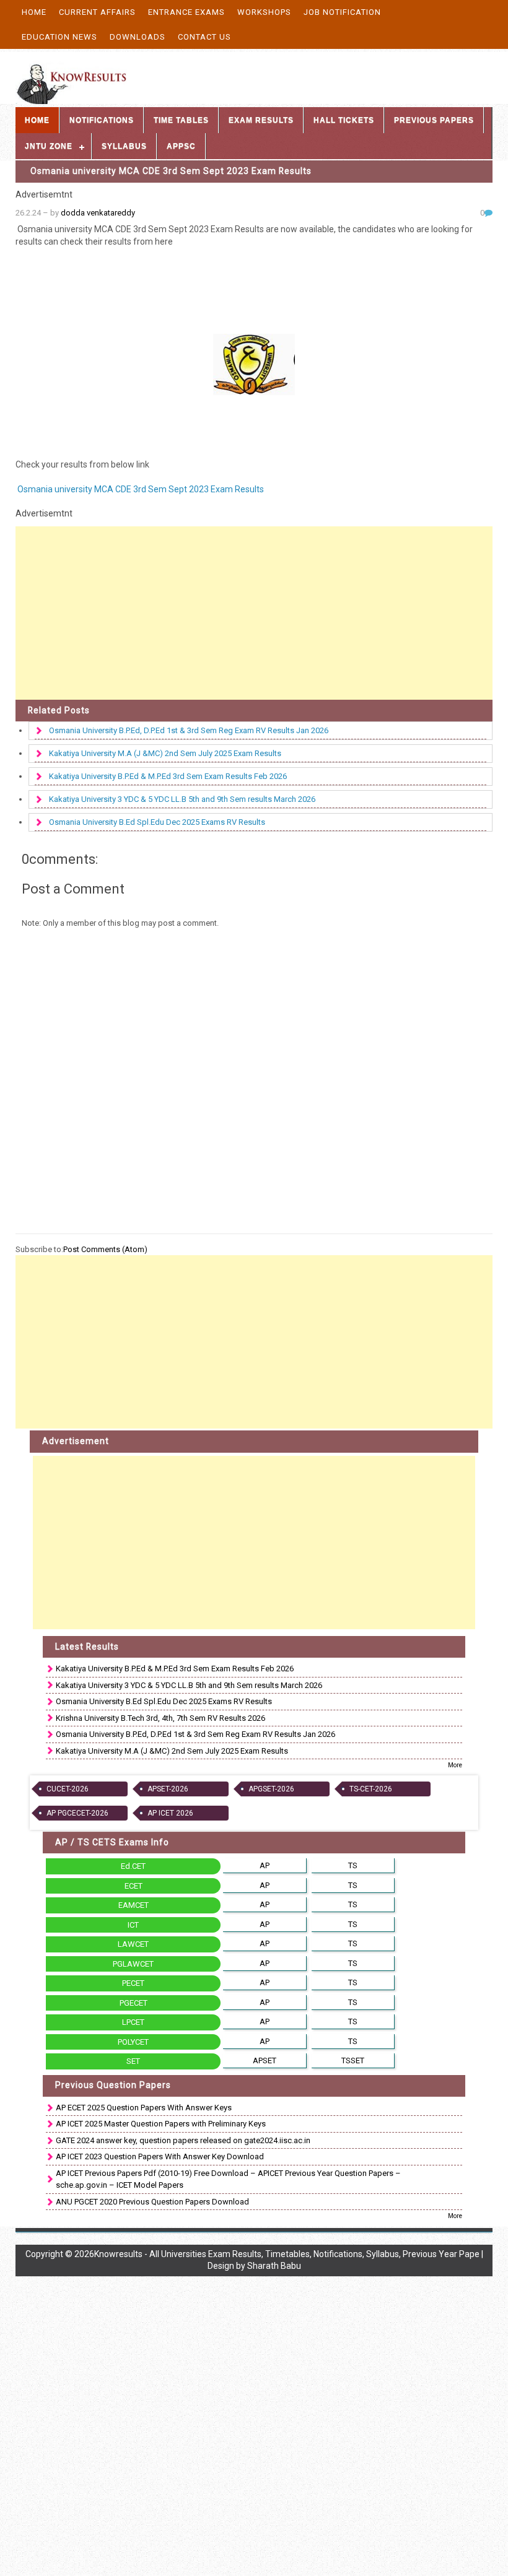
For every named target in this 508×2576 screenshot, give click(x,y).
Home (34, 12)
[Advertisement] (254, 613)
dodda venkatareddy (98, 213)
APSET (265, 2060)
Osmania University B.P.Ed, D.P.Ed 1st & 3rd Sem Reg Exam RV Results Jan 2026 (189, 730)
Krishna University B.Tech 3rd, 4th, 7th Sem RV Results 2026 (160, 1718)
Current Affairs (97, 12)
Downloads (138, 37)
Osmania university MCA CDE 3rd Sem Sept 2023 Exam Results (171, 171)
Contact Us (204, 37)
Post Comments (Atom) (105, 1249)
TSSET (353, 2060)
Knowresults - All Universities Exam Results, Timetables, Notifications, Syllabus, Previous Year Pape (287, 2254)
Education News (59, 37)
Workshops (264, 12)
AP (265, 1865)
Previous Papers (434, 120)
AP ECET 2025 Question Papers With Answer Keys (144, 2108)
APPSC (181, 146)
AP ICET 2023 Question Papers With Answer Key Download (160, 2156)
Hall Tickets (344, 120)
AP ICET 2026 (170, 1813)
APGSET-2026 (271, 1789)
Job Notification (342, 12)
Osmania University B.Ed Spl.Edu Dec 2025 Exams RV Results (157, 822)
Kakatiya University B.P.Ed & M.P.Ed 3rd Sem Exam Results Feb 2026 (168, 776)
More (455, 1765)
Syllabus (124, 146)
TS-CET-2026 (371, 1789)
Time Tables (181, 120)
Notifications (102, 120)
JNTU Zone (49, 146)
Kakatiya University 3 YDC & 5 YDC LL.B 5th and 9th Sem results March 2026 (182, 799)
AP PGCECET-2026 (77, 1813)
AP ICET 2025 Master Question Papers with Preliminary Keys (161, 2124)
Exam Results (261, 120)
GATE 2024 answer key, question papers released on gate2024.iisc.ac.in (183, 2140)
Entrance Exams (186, 12)
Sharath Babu (274, 2266)
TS (353, 1865)
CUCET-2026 (68, 1789)
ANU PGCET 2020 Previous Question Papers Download (152, 2202)
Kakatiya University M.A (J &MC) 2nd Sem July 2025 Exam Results (165, 753)
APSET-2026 (168, 1789)
